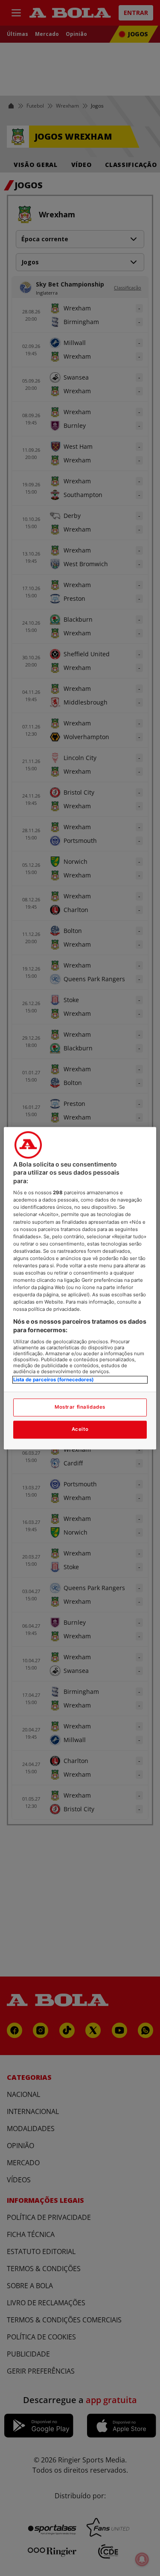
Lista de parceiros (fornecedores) (54, 1380)
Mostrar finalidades (80, 1407)
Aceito (80, 1429)
